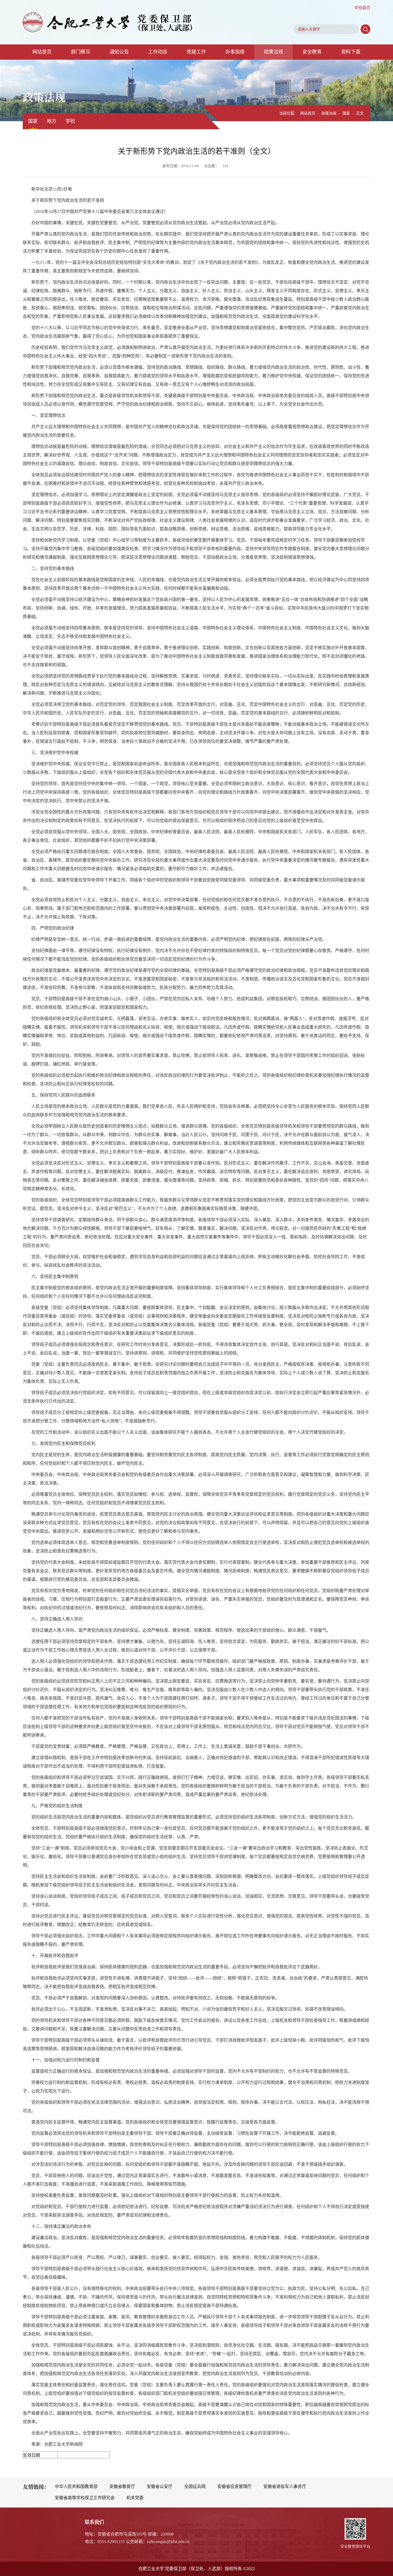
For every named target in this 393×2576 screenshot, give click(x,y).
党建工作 (196, 52)
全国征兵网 (195, 2486)
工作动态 (158, 52)
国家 (33, 121)
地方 (52, 121)
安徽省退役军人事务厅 (285, 2486)
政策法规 (273, 52)
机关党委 (135, 2498)
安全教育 (312, 52)
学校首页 (362, 8)
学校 (70, 121)
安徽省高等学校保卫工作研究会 (85, 2498)
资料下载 (351, 52)
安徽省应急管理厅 (234, 2486)
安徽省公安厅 (160, 2486)
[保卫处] (108, 22)
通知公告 (119, 52)
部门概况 (80, 52)
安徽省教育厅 (122, 2486)
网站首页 (42, 52)
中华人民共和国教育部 (76, 2486)
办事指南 (235, 52)
